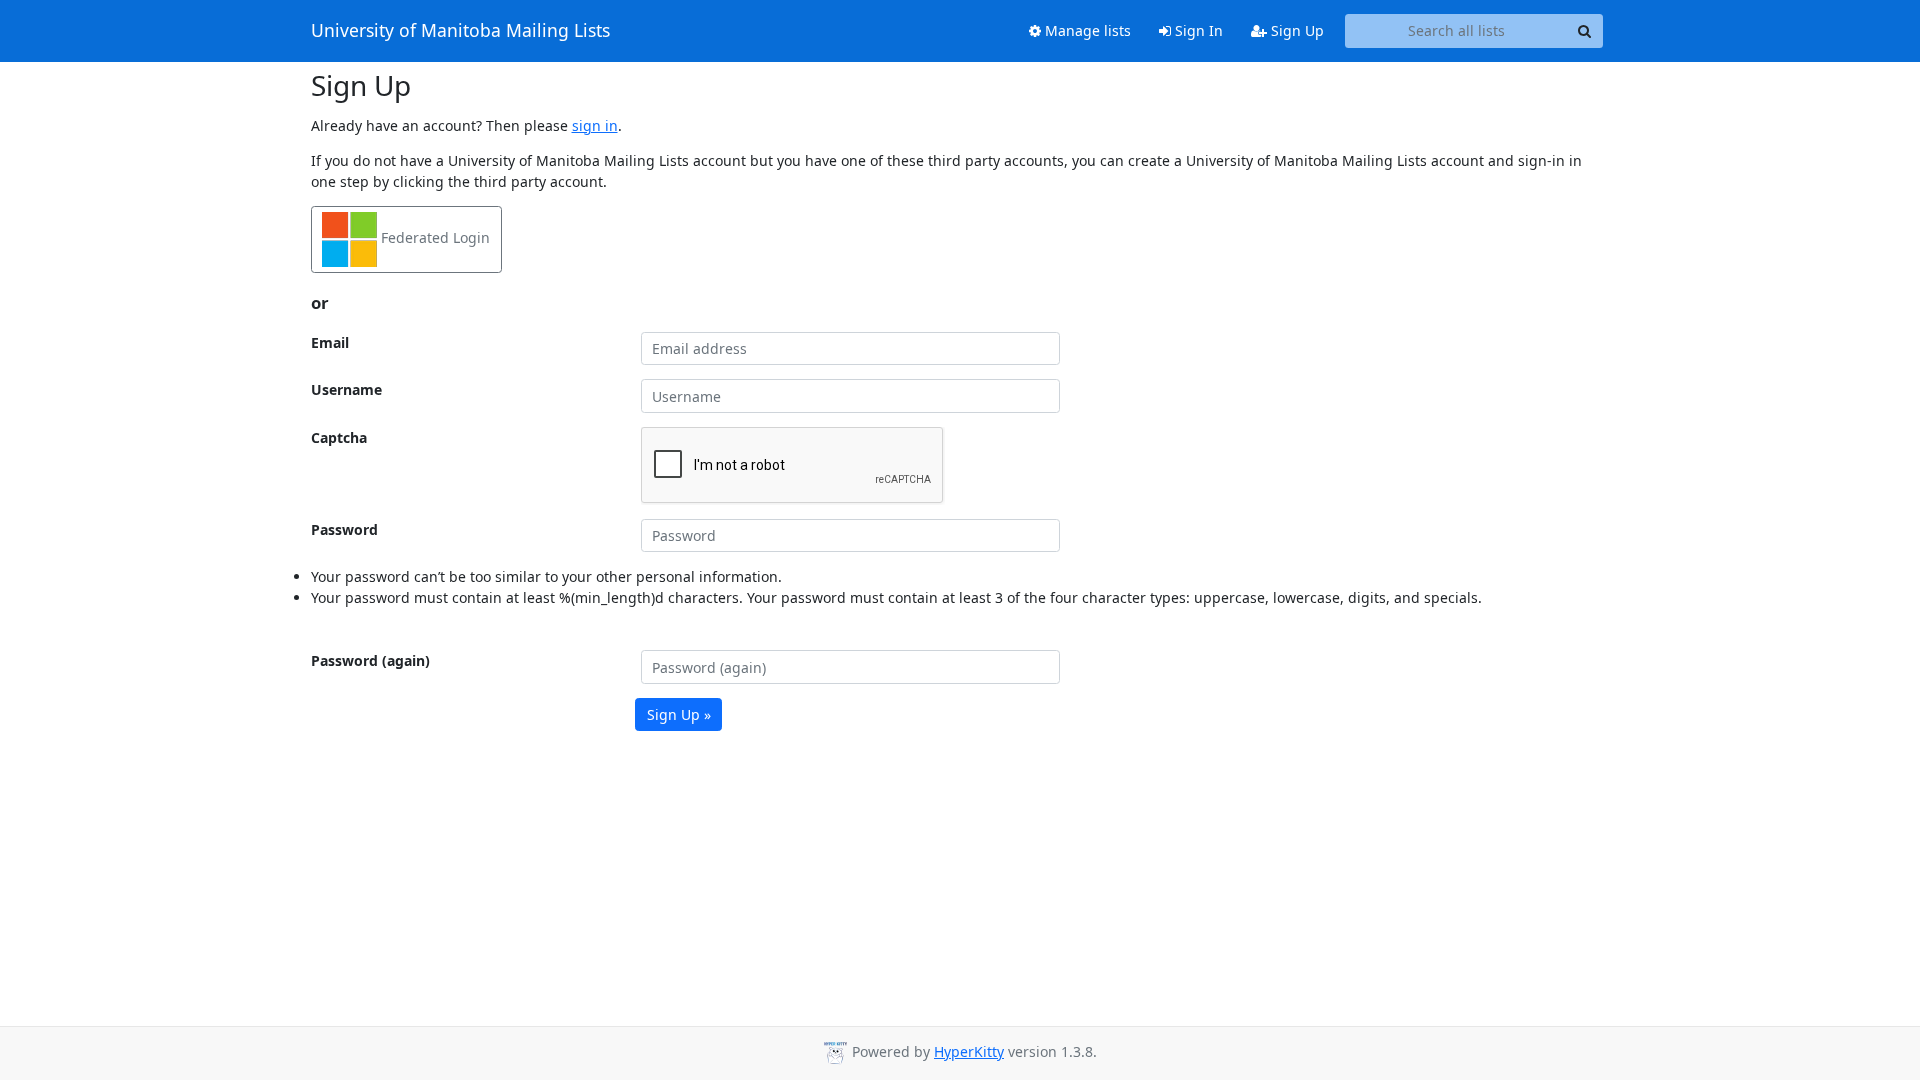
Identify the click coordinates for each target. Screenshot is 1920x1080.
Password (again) (370, 660)
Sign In (1197, 30)
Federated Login (433, 237)
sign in (595, 125)
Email (330, 342)
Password (344, 529)
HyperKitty (969, 1051)
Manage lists (1086, 30)
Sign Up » (679, 714)
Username (346, 389)
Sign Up (1295, 30)
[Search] (1585, 31)
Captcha (339, 437)
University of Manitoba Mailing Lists (460, 31)
